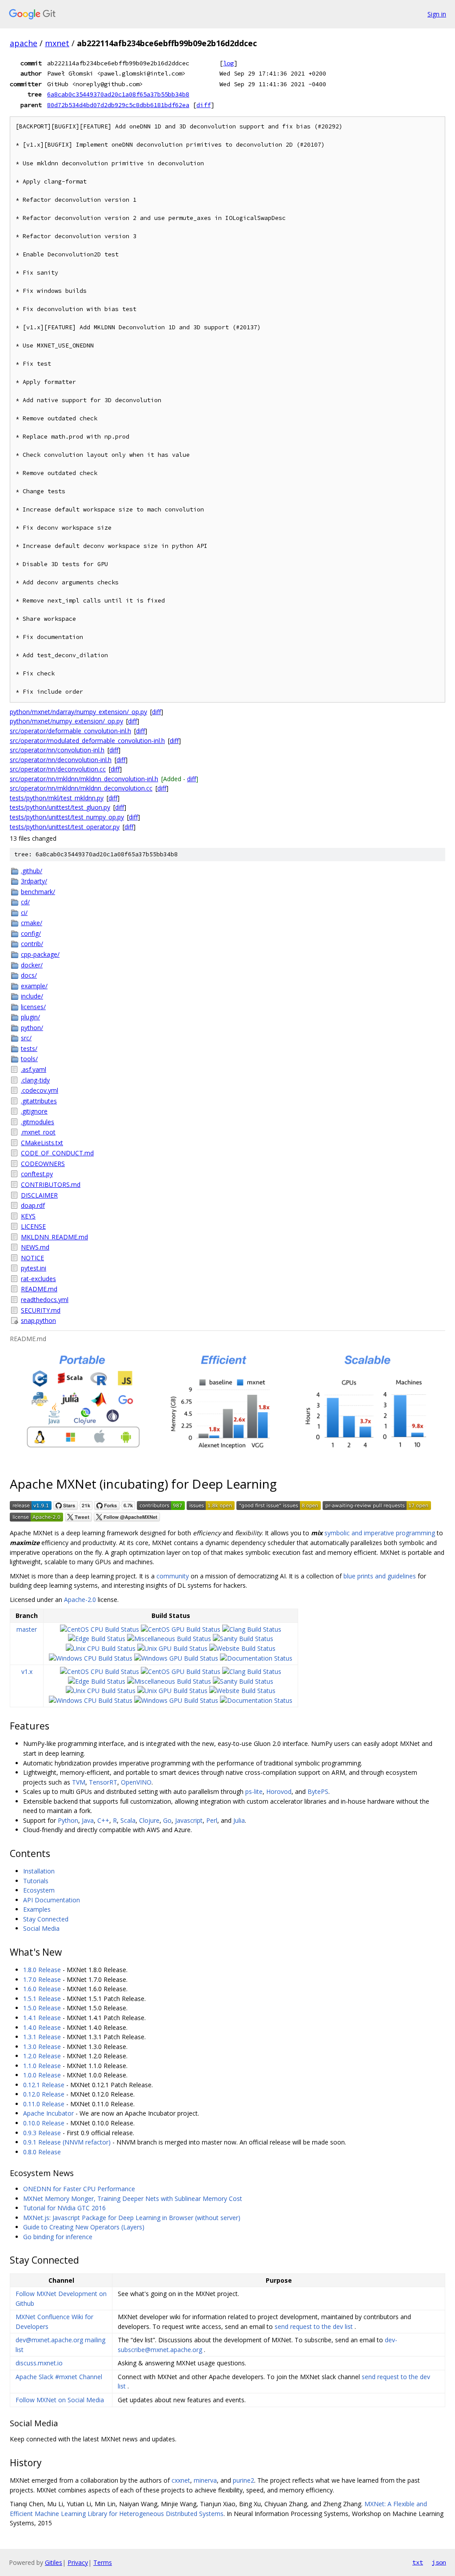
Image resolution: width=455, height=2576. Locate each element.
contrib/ (32, 944)
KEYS (28, 1216)
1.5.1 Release (42, 1999)
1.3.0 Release (42, 2047)
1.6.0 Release (42, 1989)
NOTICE (32, 1258)
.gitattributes (39, 1101)
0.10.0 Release (44, 2123)
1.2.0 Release (42, 2056)
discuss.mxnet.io (39, 2363)
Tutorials (36, 1881)
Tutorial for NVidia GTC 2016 (64, 2208)
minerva (205, 2480)
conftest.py (37, 1174)
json (439, 2562)
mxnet (57, 43)
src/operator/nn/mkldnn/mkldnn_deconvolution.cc (81, 788)
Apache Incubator (48, 2113)
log (228, 63)
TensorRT (103, 1782)
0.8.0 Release (42, 2152)
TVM (79, 1782)
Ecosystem (39, 1890)
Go (167, 1820)
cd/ (25, 902)
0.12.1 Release (44, 2085)
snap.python (38, 1320)
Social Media (41, 1928)
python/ (32, 1028)
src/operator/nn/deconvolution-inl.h (61, 760)
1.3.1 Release (42, 2037)
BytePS (318, 1791)
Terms (103, 2562)
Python (68, 1820)
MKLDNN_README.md (54, 1237)
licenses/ (33, 1007)
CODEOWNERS (43, 1164)
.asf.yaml (34, 1069)
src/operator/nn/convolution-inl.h (57, 750)
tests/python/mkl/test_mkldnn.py (57, 798)
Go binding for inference (58, 2237)
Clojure (149, 1820)
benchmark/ (38, 892)
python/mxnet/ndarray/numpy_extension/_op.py (78, 712)
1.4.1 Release (42, 2018)
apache (24, 43)
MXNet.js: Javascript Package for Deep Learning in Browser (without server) (132, 2218)
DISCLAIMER (39, 1195)
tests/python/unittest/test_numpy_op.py (67, 817)
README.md (39, 1289)
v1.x (27, 1671)
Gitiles (54, 2562)
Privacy (78, 2562)
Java (88, 1820)
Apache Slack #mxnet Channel (59, 2377)
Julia (239, 1820)
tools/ (29, 1059)
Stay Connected (46, 1919)
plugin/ (30, 1017)
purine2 (243, 2480)
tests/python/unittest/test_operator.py (65, 827)
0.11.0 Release (44, 2104)
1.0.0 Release (42, 2075)
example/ (34, 986)
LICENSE (33, 1226)
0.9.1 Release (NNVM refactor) (67, 2142)
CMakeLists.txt (42, 1143)
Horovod (279, 1791)
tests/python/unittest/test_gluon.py (60, 807)
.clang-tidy (35, 1080)
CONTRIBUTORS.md (51, 1184)
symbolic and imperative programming (380, 1533)
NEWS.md (35, 1247)
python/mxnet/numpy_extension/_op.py (66, 721)
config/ (31, 933)
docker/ (32, 965)
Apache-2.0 (80, 1600)
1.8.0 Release (42, 1970)
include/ (32, 996)
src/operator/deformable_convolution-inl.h (70, 731)
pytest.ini (34, 1268)
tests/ (29, 1048)
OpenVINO (136, 1782)
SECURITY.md (41, 1310)
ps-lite (254, 1791)
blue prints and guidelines (380, 1576)
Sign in (437, 14)
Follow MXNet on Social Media (60, 2400)
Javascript (189, 1820)
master (27, 1629)
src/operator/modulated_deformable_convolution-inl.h (87, 741)
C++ (103, 1820)
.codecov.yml (40, 1090)
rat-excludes (38, 1279)
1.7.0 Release (42, 1979)
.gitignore (34, 1111)
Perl (212, 1820)
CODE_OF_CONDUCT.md (57, 1153)
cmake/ (32, 923)
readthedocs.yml (45, 1300)
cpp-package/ (40, 954)
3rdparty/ (34, 881)
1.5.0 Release (42, 2008)
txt (418, 2562)
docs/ (29, 975)
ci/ (24, 913)
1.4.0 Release (42, 2027)
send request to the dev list (314, 2326)
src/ (26, 1038)
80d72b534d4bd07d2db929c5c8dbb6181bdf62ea (118, 105)
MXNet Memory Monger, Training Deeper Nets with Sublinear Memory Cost (133, 2199)
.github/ (32, 871)
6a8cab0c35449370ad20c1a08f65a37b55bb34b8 (118, 94)
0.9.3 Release (42, 2133)
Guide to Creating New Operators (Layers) (84, 2227)
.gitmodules (38, 1122)
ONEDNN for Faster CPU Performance (79, 2189)
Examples (37, 1909)
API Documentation (52, 1900)
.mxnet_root (38, 1132)
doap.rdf (33, 1205)
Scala (128, 1820)
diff (204, 105)
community (173, 1576)
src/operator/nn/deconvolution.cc (58, 769)
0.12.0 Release (44, 2094)
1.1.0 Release (42, 2066)
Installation (39, 1871)
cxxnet (181, 2480)
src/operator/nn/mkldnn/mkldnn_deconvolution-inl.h (84, 779)
